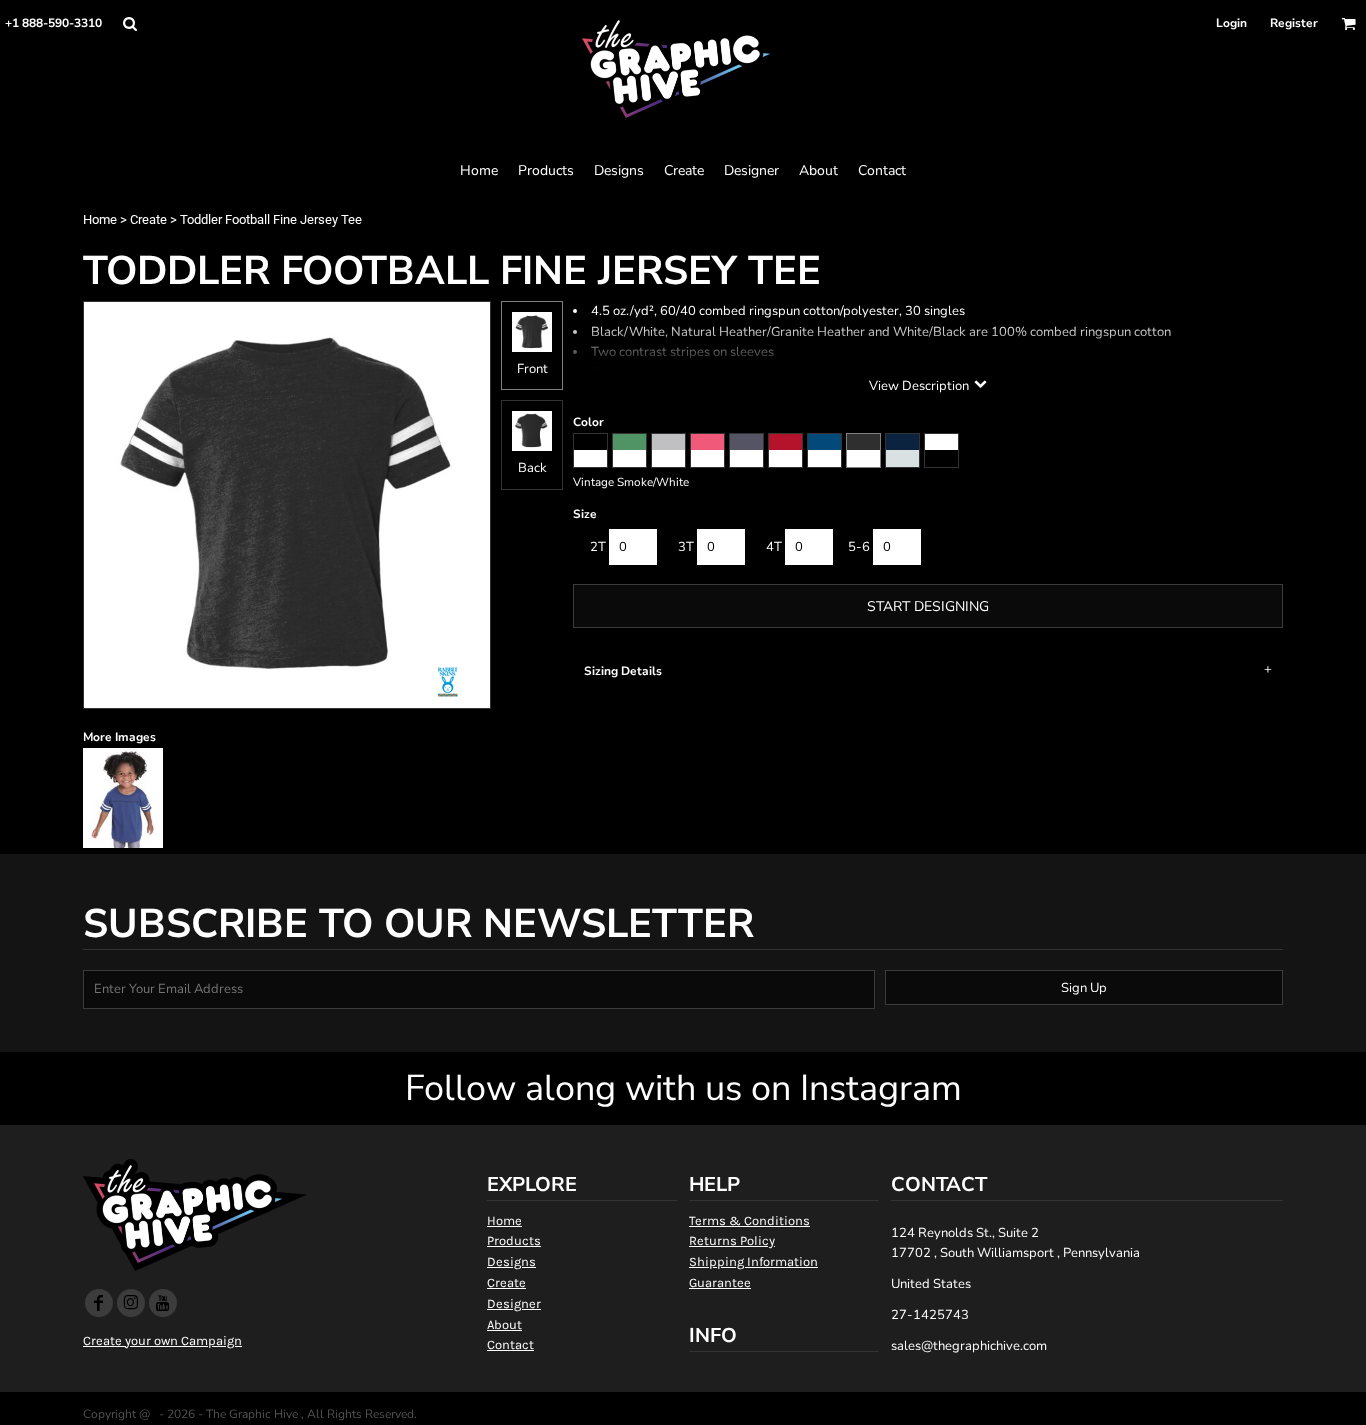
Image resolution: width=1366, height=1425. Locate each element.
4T (774, 547)
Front (532, 369)
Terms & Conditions (749, 1220)
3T (686, 547)
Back (532, 468)
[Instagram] (131, 1303)
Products (514, 1240)
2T (598, 547)
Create (148, 219)
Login (1231, 23)
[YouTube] (163, 1303)
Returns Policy (732, 1240)
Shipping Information (753, 1261)
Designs (511, 1261)
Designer (514, 1303)
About (504, 1324)
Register (1294, 23)
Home (100, 219)
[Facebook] (99, 1303)
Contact (510, 1344)
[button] (129, 23)
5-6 (859, 547)
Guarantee (720, 1282)
